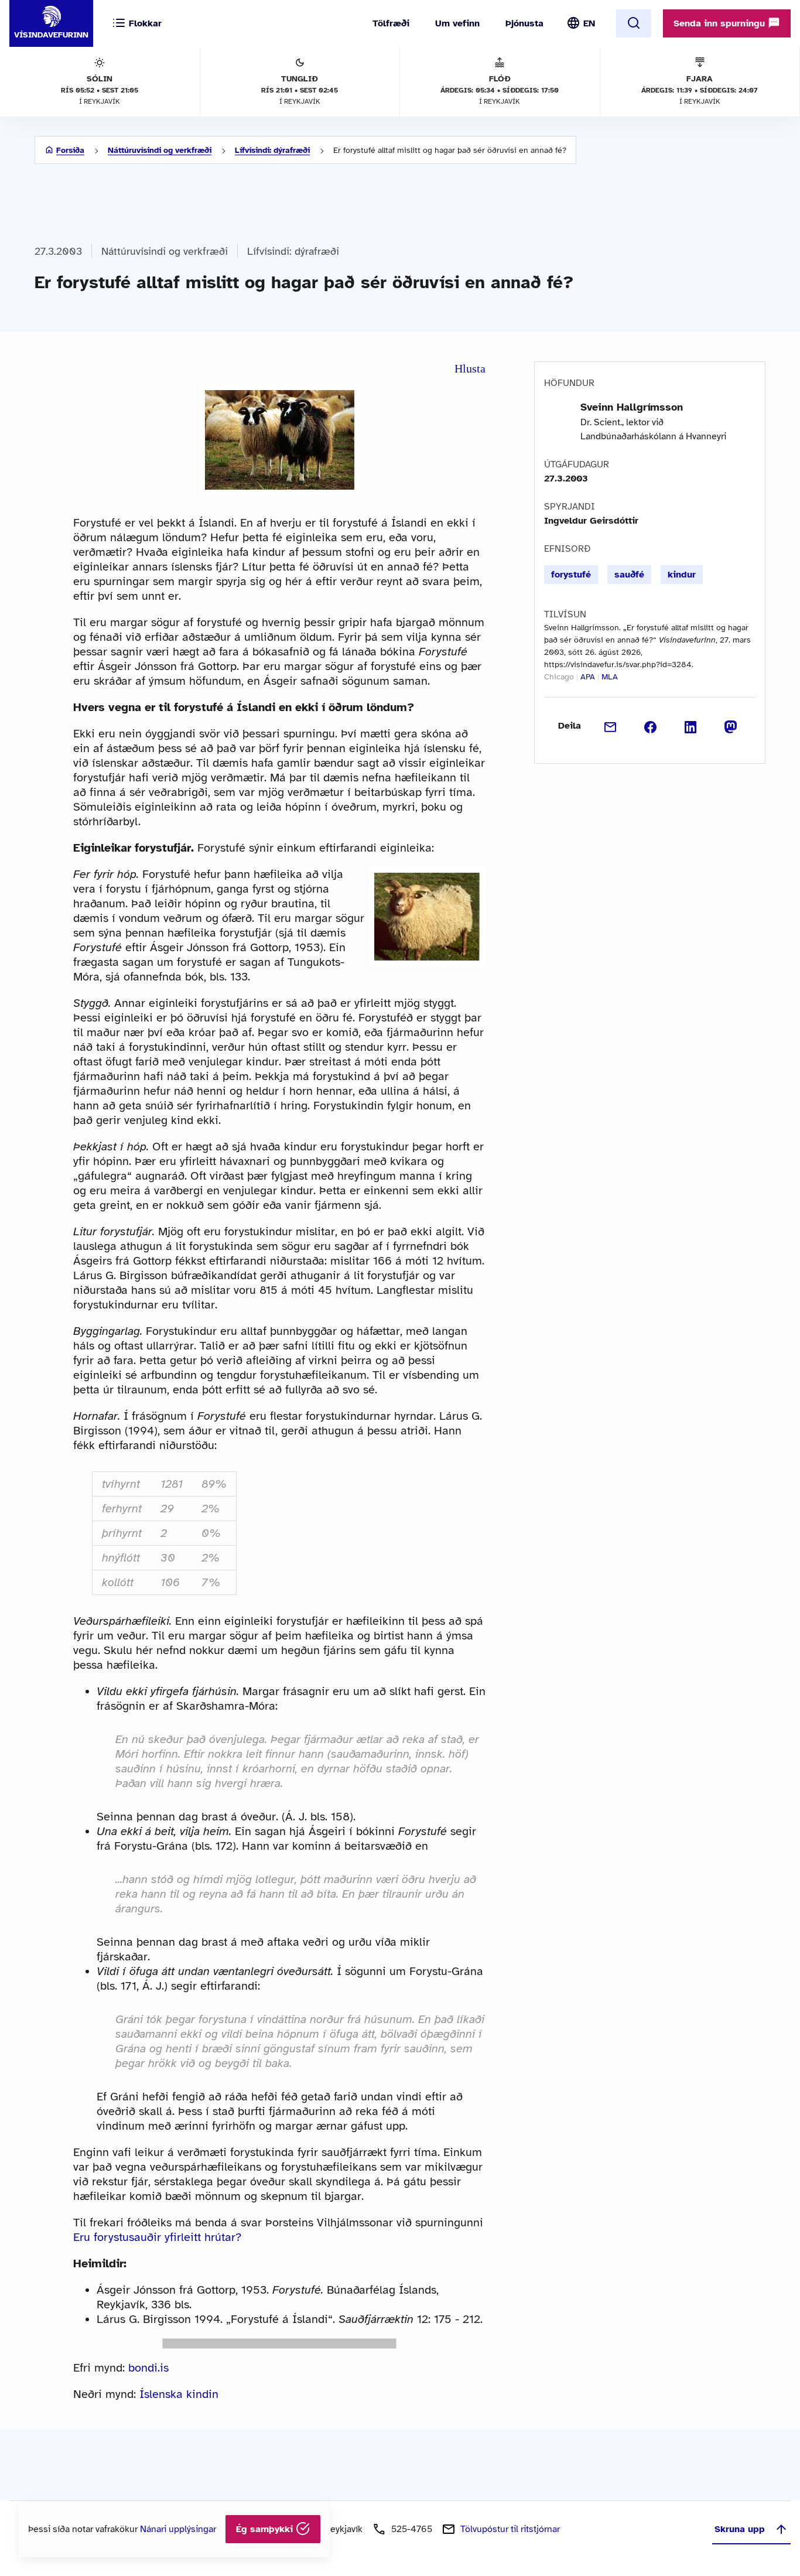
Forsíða (70, 150)
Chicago (559, 677)
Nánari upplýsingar (178, 2529)
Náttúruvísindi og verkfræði (160, 150)
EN (589, 23)
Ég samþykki (266, 2529)
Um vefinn (457, 23)
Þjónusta (524, 23)
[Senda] (611, 726)
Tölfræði (391, 23)
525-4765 (412, 2529)
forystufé (571, 575)
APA (588, 677)
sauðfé (629, 575)
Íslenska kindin (179, 2394)
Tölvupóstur (510, 2529)
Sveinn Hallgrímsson (632, 407)
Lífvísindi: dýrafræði (272, 150)
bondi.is (148, 2368)
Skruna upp (740, 2529)
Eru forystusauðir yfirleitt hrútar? (157, 2237)
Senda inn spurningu (721, 23)
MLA (610, 677)
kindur (682, 575)
